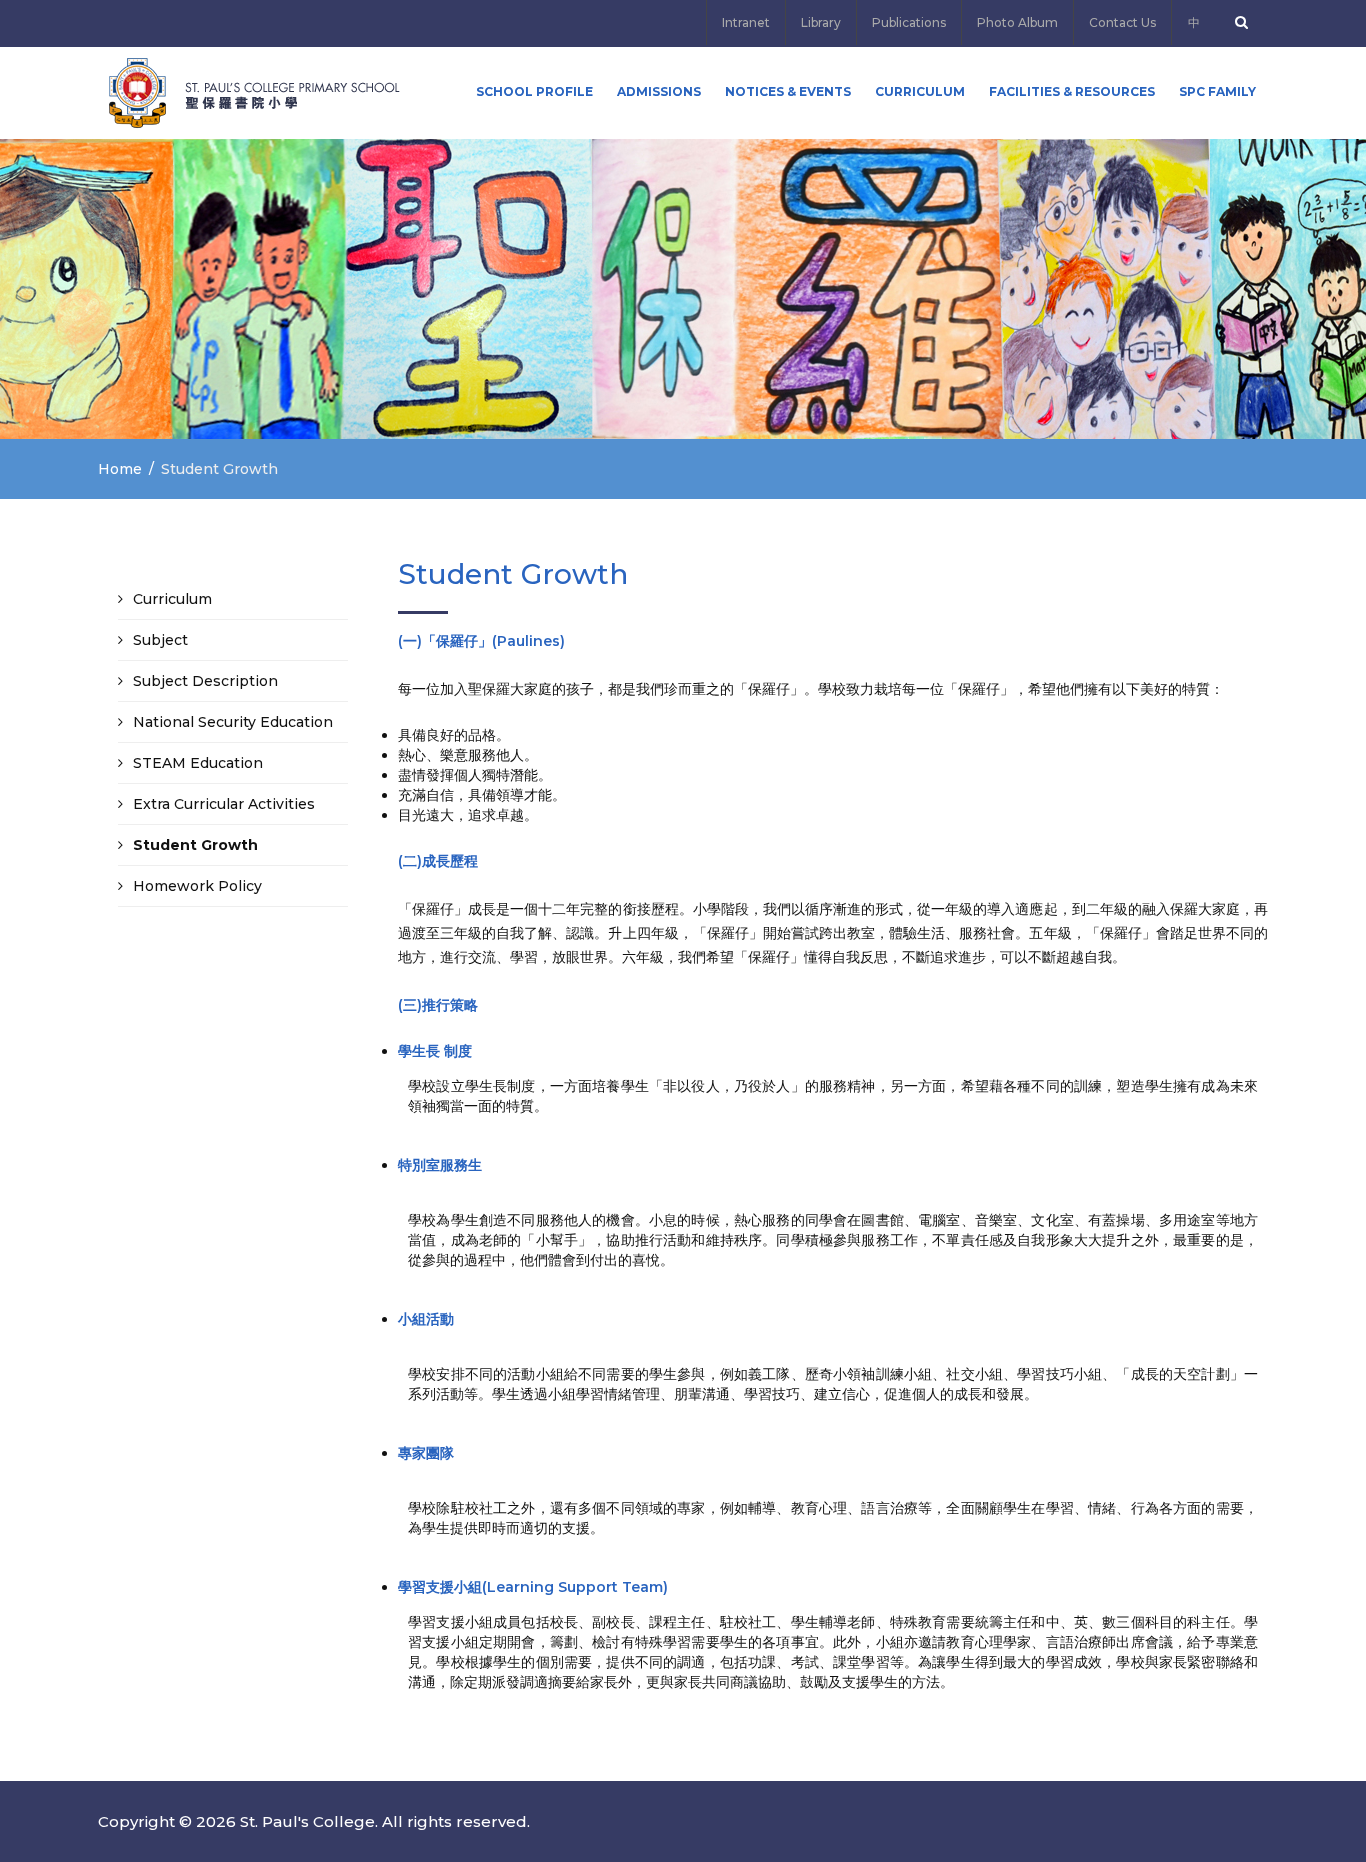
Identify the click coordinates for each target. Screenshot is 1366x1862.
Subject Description (205, 681)
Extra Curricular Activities (224, 804)
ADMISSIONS (659, 91)
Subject (160, 640)
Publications (909, 22)
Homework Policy (197, 886)
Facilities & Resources (1072, 91)
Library (821, 22)
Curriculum (920, 91)
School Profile (534, 91)
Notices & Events (788, 91)
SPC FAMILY (1217, 91)
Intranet (746, 22)
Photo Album (1017, 22)
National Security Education (233, 722)
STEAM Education (198, 763)
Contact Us (1122, 22)
